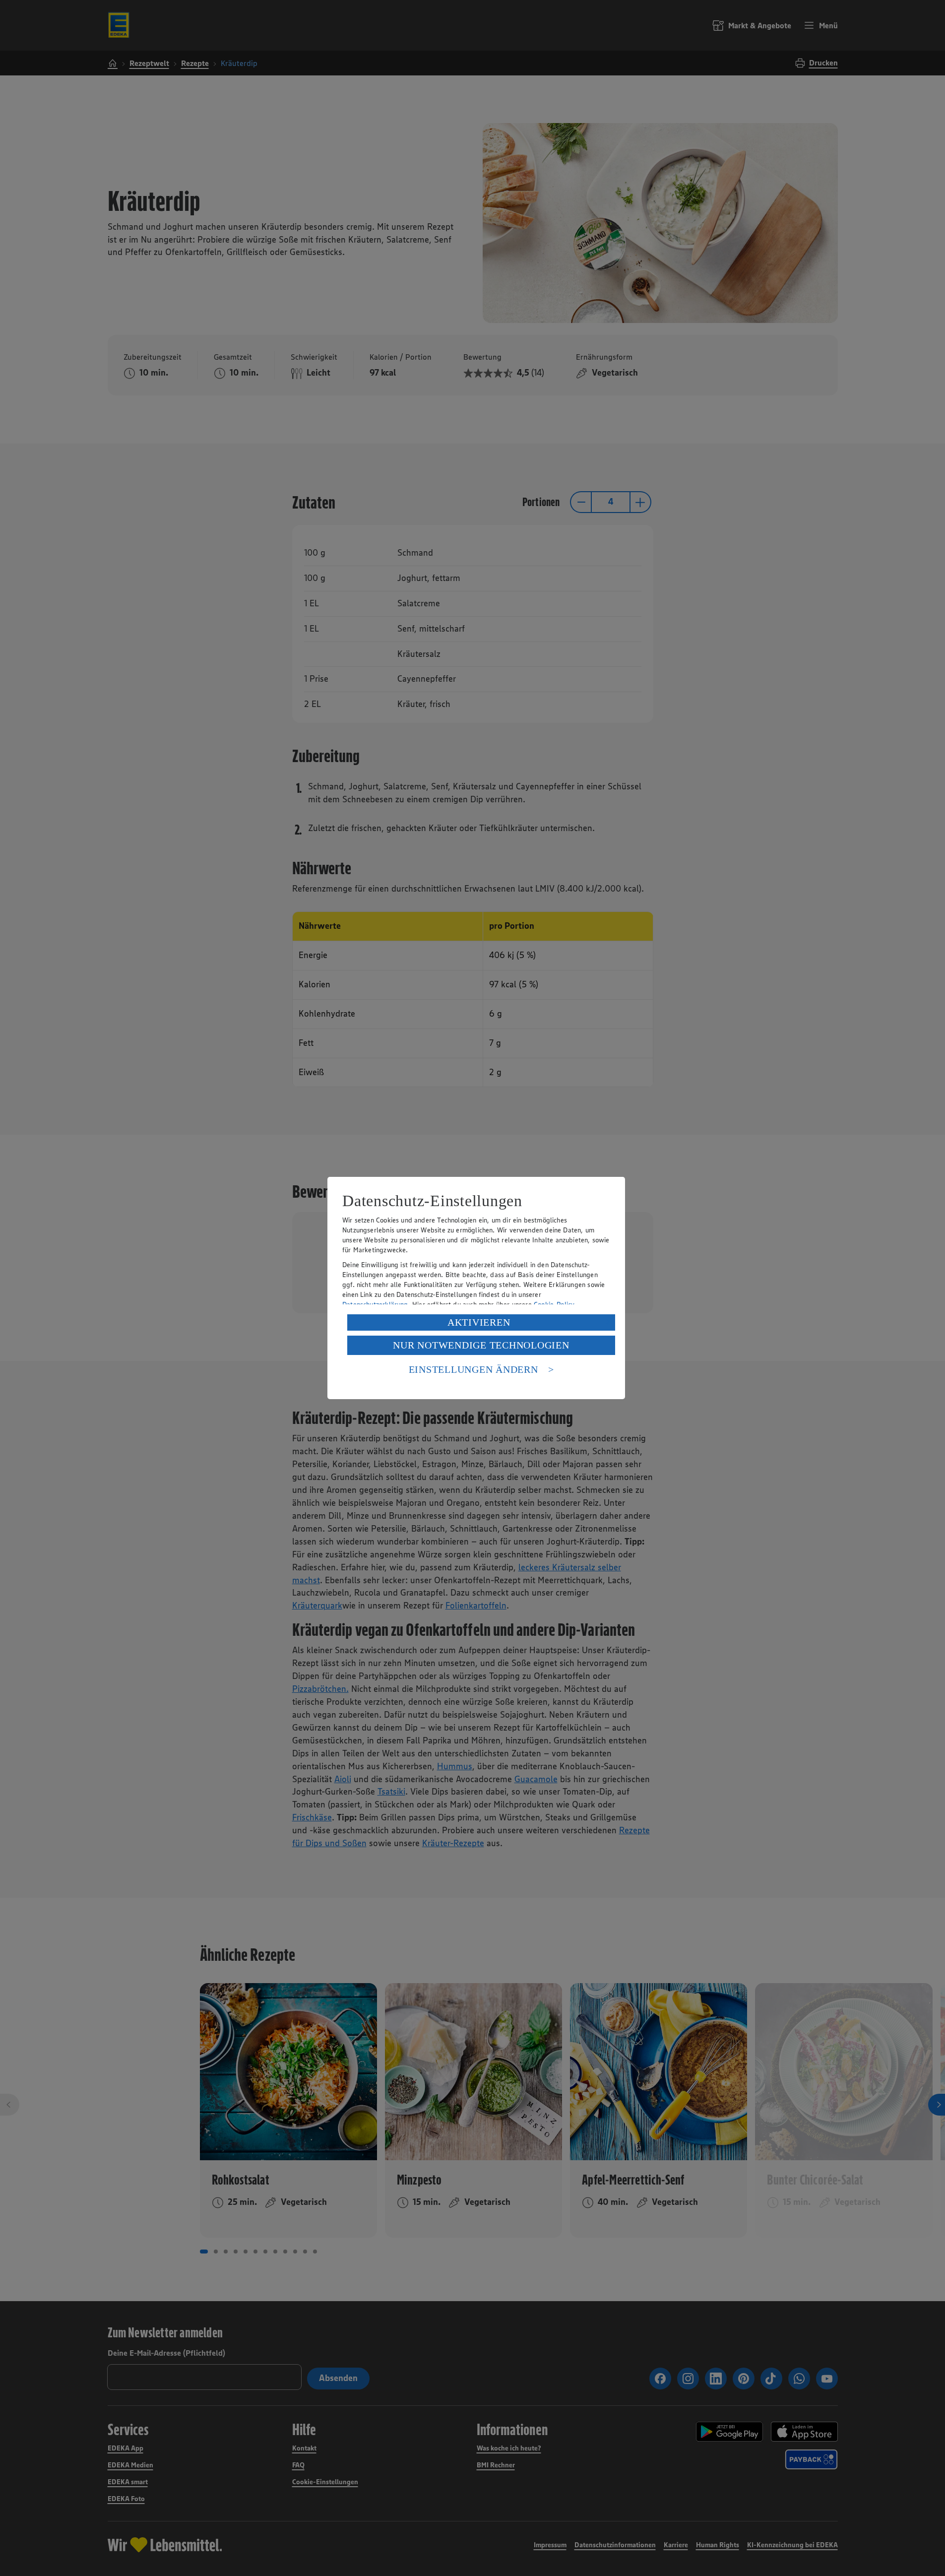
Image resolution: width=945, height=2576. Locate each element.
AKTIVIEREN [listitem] (479, 1322)
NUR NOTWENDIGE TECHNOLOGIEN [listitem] (481, 1345)
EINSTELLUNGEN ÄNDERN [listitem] (473, 1369)
